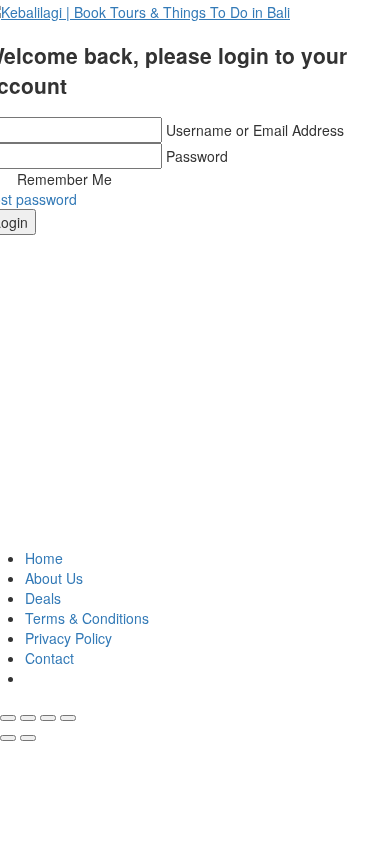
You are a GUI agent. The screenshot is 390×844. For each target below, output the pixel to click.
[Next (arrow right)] (28, 738)
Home (44, 558)
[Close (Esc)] (8, 718)
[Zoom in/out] (68, 718)
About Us (54, 578)
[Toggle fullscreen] (48, 718)
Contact (49, 658)
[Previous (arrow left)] (8, 738)
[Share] (28, 718)
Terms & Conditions (87, 618)
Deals (43, 598)
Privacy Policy (68, 638)
